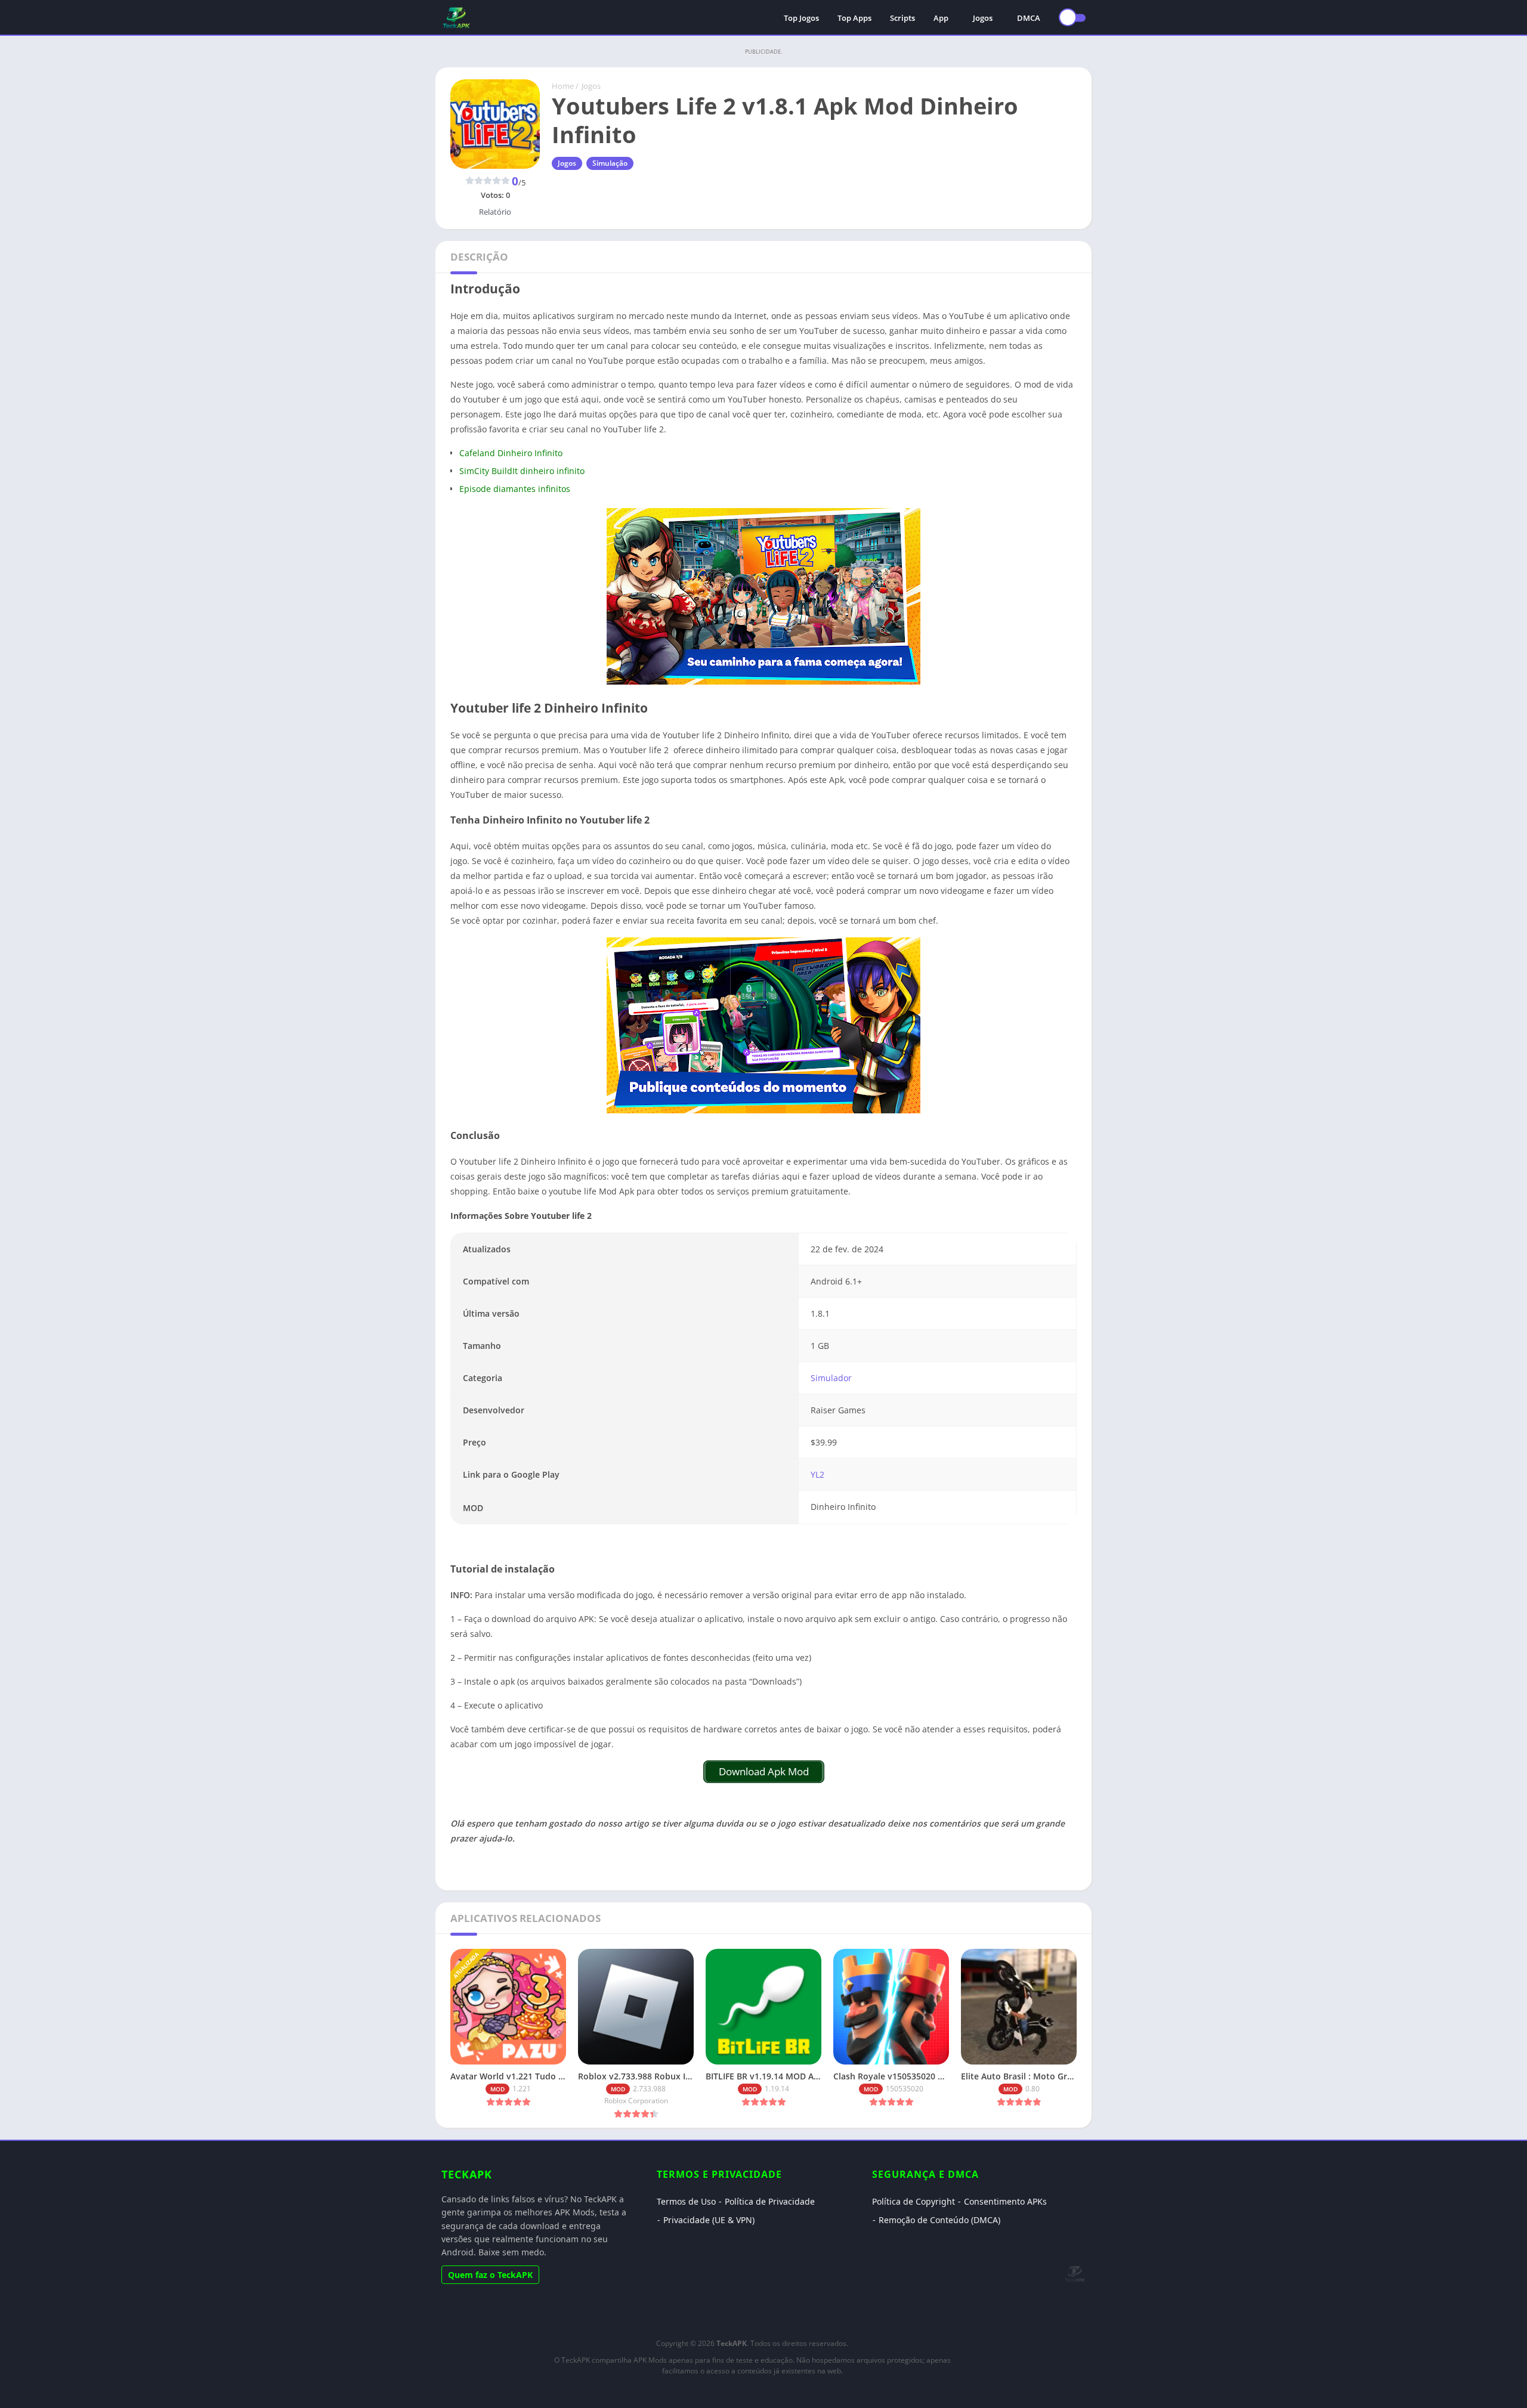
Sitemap (752, 2392)
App (941, 18)
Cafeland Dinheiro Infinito (511, 453)
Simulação (610, 163)
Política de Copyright (914, 2201)
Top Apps (854, 18)
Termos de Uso (686, 2201)
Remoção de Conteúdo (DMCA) (939, 2220)
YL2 (817, 1474)
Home (563, 86)
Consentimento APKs (1005, 2201)
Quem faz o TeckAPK (490, 2275)
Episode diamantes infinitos (515, 489)
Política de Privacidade (770, 2201)
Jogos (983, 18)
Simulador (831, 1378)
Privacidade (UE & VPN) (709, 2220)
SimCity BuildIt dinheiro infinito (522, 471)
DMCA (1029, 18)
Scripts (902, 18)
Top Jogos (801, 18)
